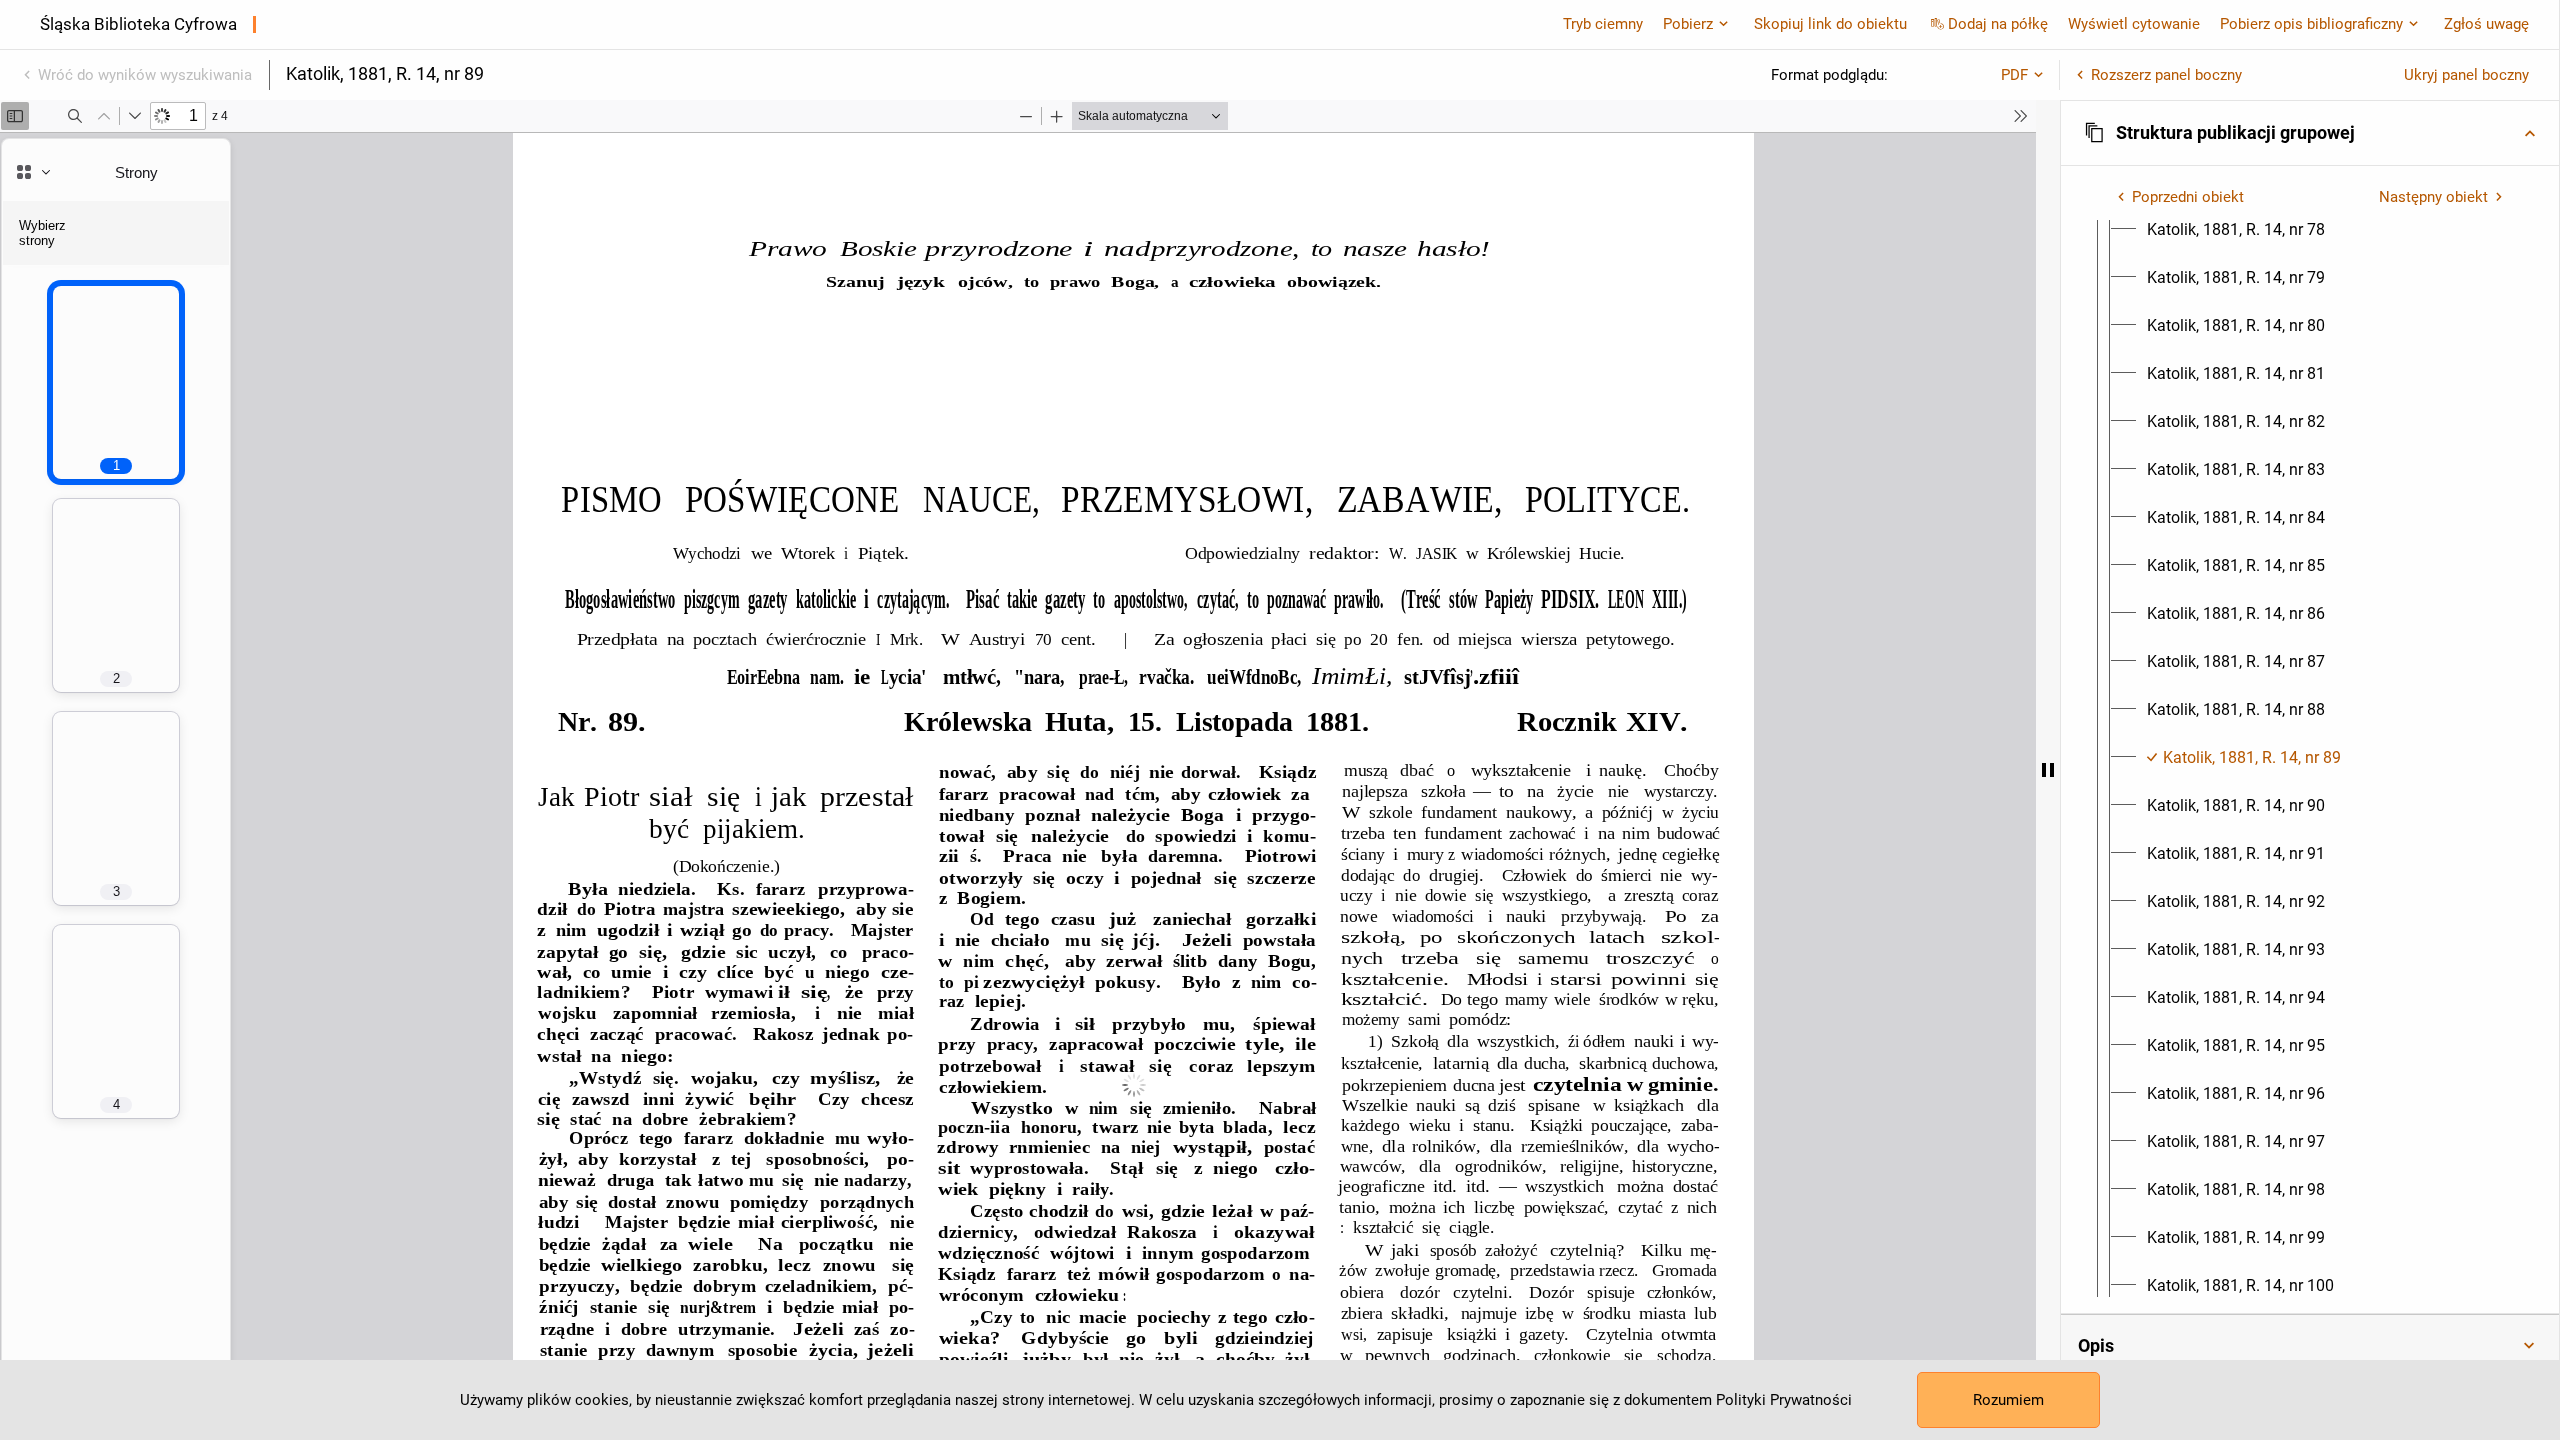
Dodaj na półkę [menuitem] (1998, 24)
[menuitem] (2236, 230)
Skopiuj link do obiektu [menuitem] (1830, 24)
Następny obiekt (2433, 197)
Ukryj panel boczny (2466, 75)
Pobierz (1688, 24)
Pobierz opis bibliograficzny (2311, 24)
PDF (2014, 75)
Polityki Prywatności (1784, 1400)
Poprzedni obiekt (2188, 197)
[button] (2310, 133)
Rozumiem (2008, 1400)
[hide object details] (2048, 770)
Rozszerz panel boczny (2166, 75)
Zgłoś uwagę (2486, 24)
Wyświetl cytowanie (2134, 24)
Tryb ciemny (1603, 24)
